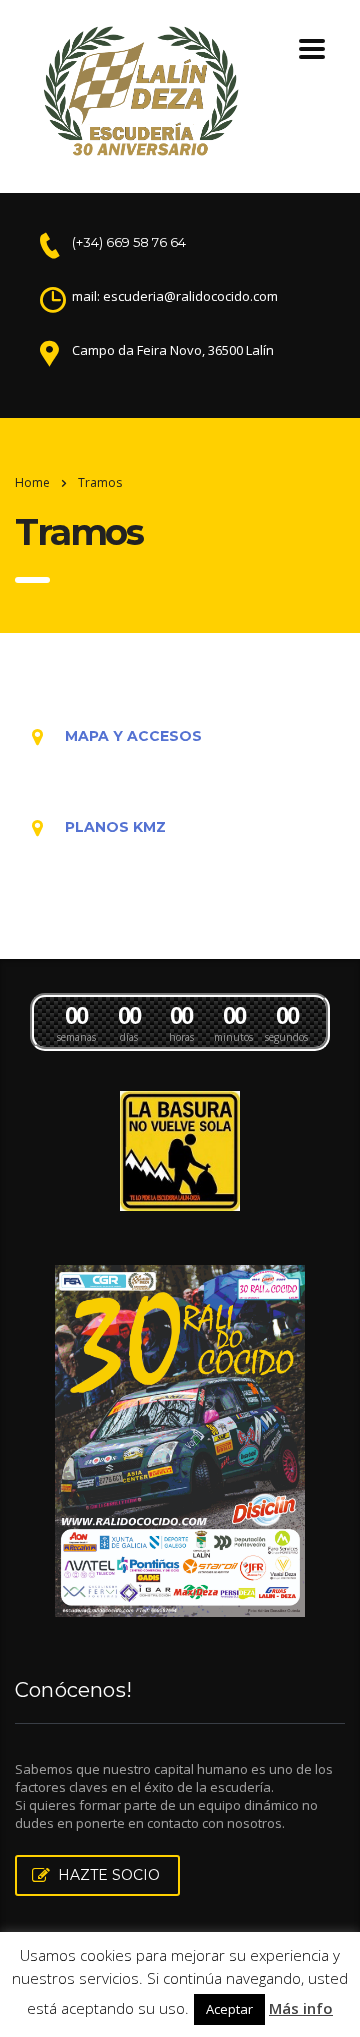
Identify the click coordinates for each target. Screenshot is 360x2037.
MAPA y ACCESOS (133, 736)
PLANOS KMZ (115, 827)
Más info (301, 2008)
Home (32, 482)
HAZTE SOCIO (109, 1875)
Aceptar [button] (229, 2009)
